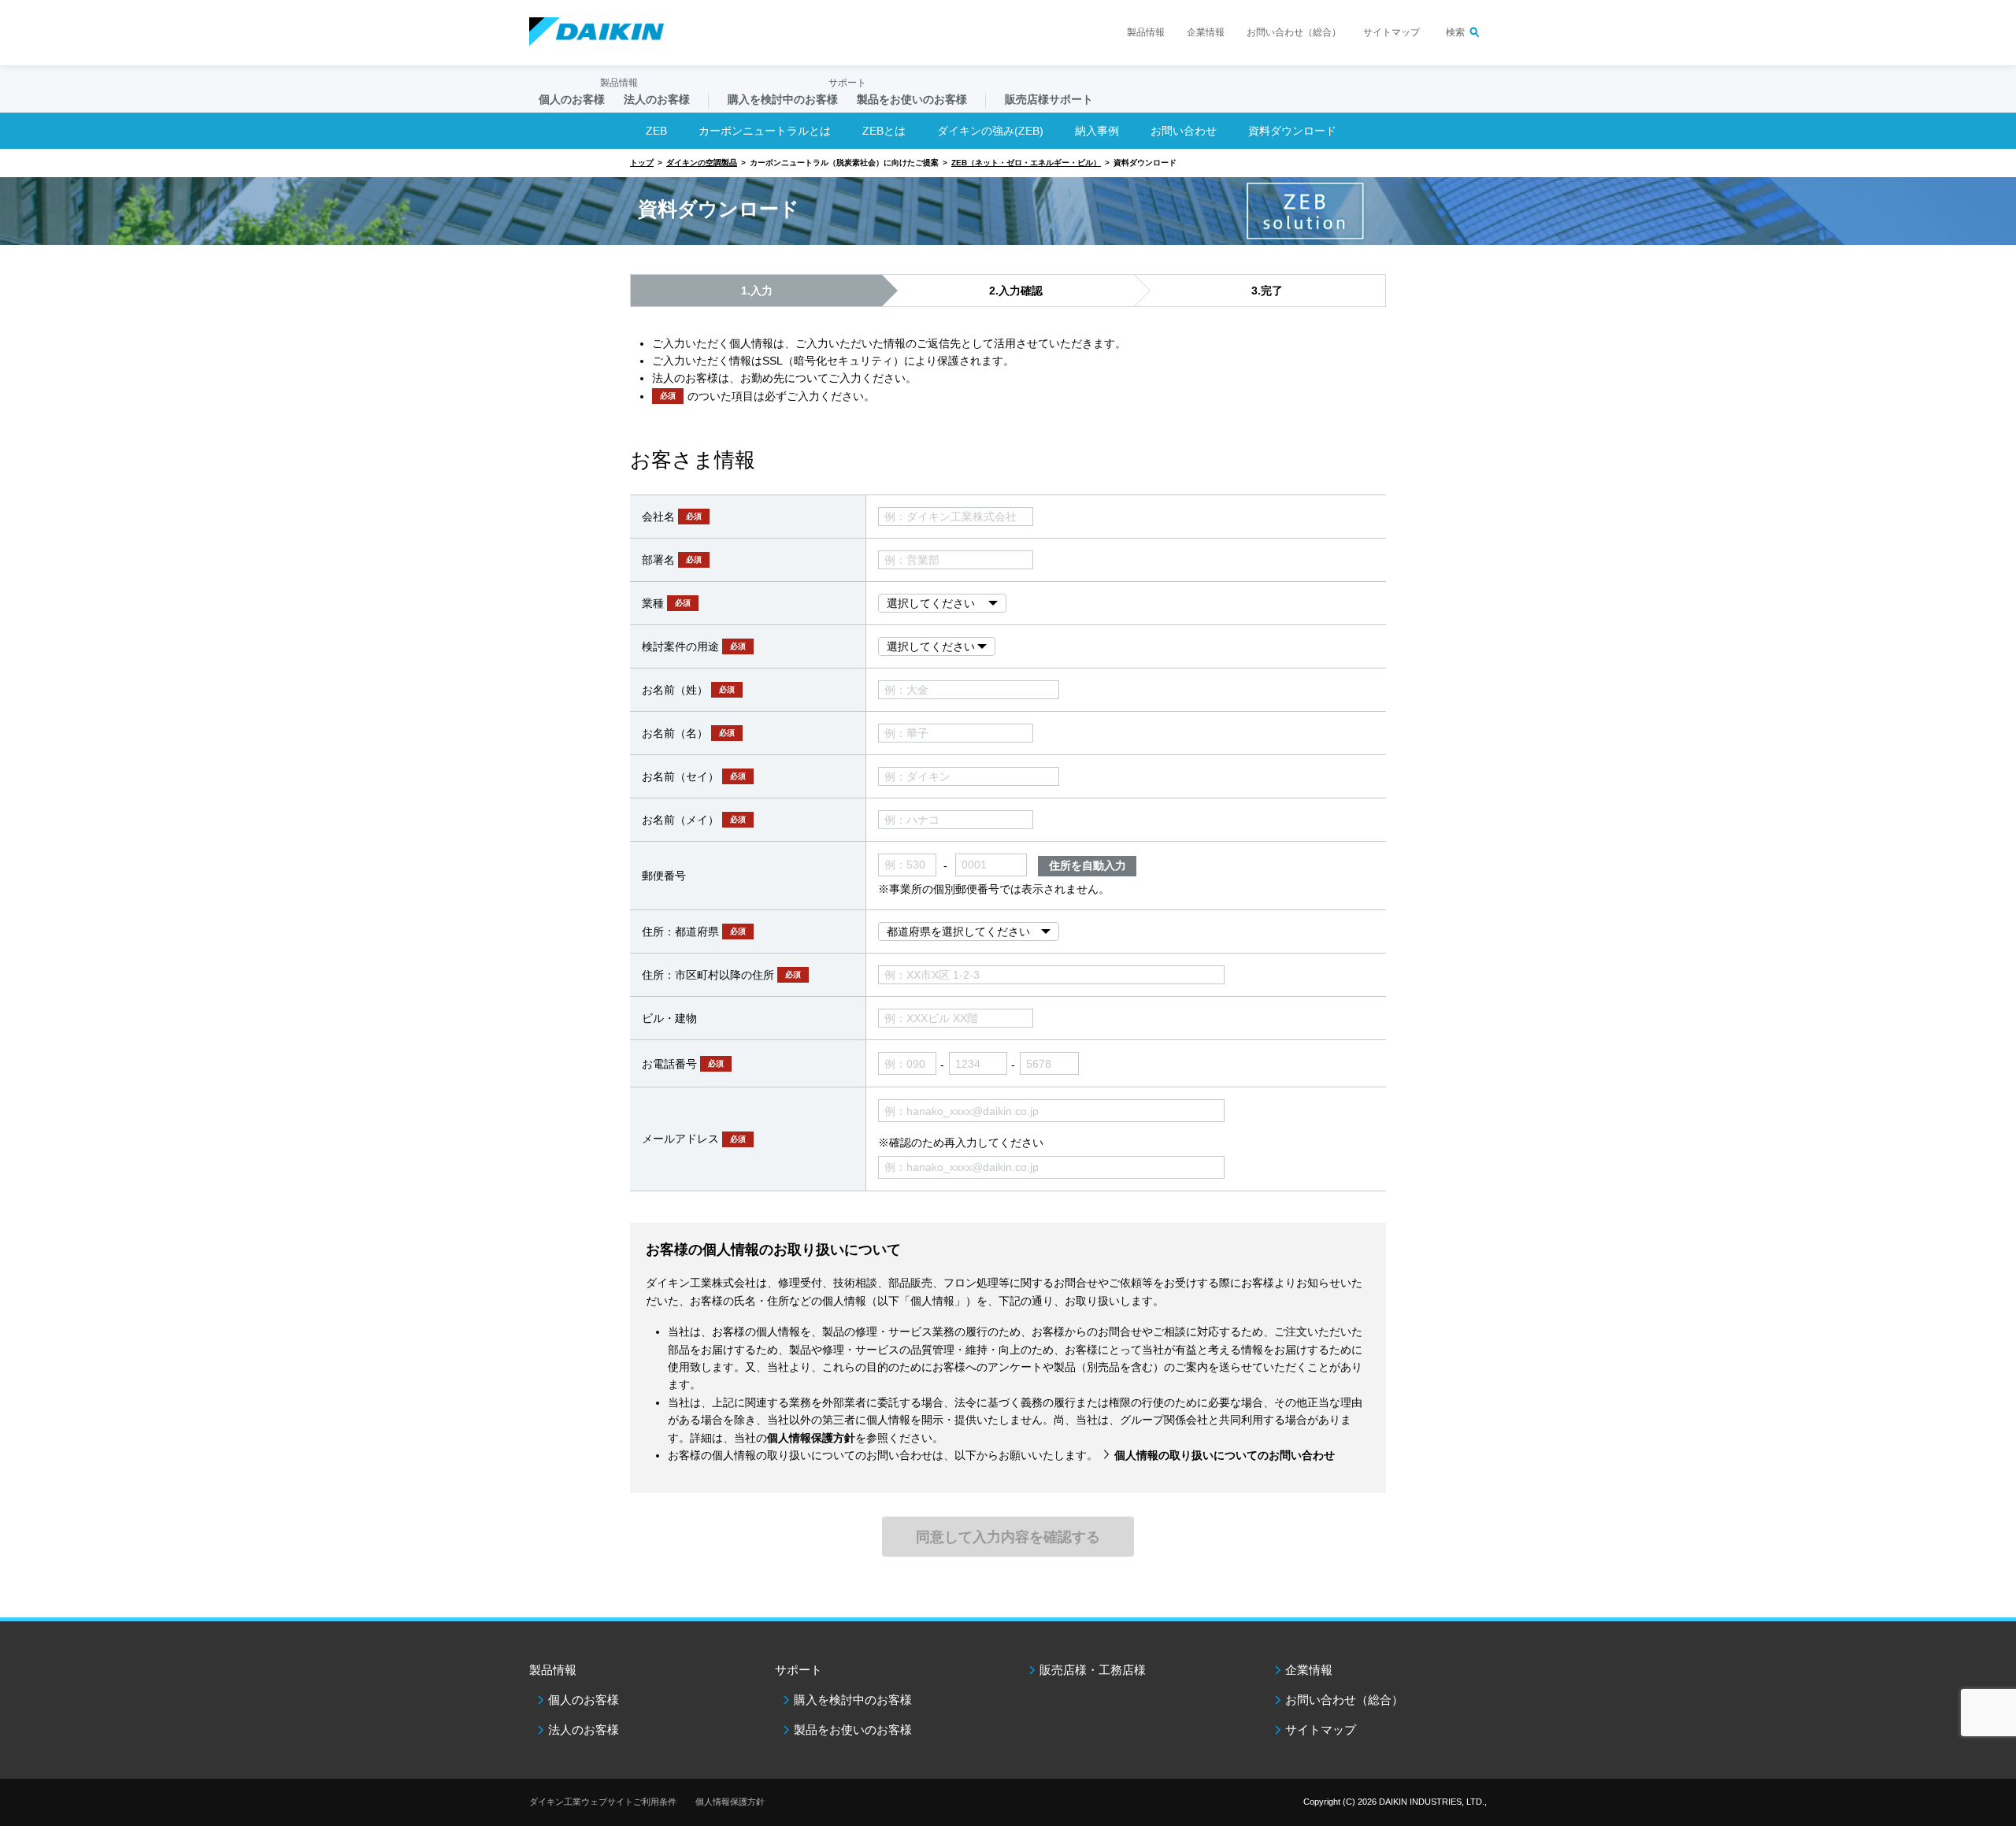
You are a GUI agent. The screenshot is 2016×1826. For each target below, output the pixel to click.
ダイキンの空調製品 (702, 163)
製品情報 (1146, 32)
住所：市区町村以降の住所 (721, 975)
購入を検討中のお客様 (853, 1700)
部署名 (672, 560)
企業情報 (1206, 32)
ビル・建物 (669, 1018)
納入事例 (1097, 131)
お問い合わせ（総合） (1294, 32)
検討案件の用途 (694, 646)
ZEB (656, 131)
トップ (642, 163)
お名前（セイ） (694, 776)
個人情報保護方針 (730, 1802)
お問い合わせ (1184, 131)
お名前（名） (688, 733)
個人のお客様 (584, 1700)
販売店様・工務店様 (1093, 1670)
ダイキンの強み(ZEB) (990, 131)
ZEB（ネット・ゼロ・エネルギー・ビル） (1026, 163)
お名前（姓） (688, 690)
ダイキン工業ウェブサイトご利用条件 (603, 1802)
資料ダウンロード (1292, 131)
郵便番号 (664, 876)
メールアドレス (694, 1139)
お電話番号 (683, 1064)
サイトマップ (1392, 32)
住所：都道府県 (694, 932)
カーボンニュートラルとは (765, 131)
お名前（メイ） (694, 820)
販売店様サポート (1049, 99)
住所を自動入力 (1088, 865)
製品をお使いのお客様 (853, 1730)
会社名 (672, 517)
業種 (666, 603)
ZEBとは (884, 131)
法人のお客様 (584, 1730)
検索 (1455, 32)
